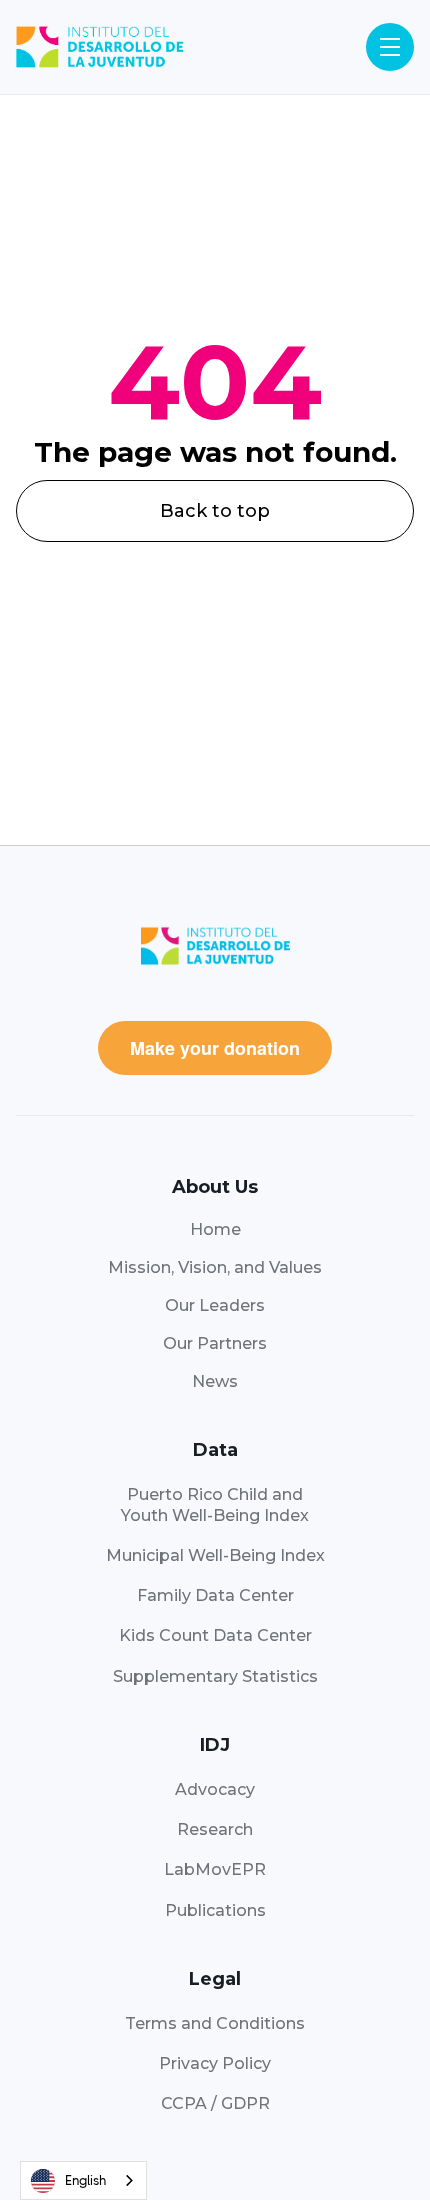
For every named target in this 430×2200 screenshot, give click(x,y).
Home (215, 1229)
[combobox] (83, 2180)
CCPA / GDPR (215, 2103)
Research (215, 1829)
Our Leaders (215, 1305)
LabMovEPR (215, 1869)
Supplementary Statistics (215, 1676)
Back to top (215, 511)
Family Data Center (215, 1595)
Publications (215, 1910)
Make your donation (215, 1048)
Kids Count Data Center (215, 1635)
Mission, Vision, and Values (215, 1267)
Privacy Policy (215, 2063)
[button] (390, 47)
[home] (100, 47)
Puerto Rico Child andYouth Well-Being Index (215, 1504)
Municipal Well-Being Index (215, 1555)
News (215, 1381)
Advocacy (215, 1789)
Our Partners (215, 1343)
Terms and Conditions (215, 2023)
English (85, 2180)
